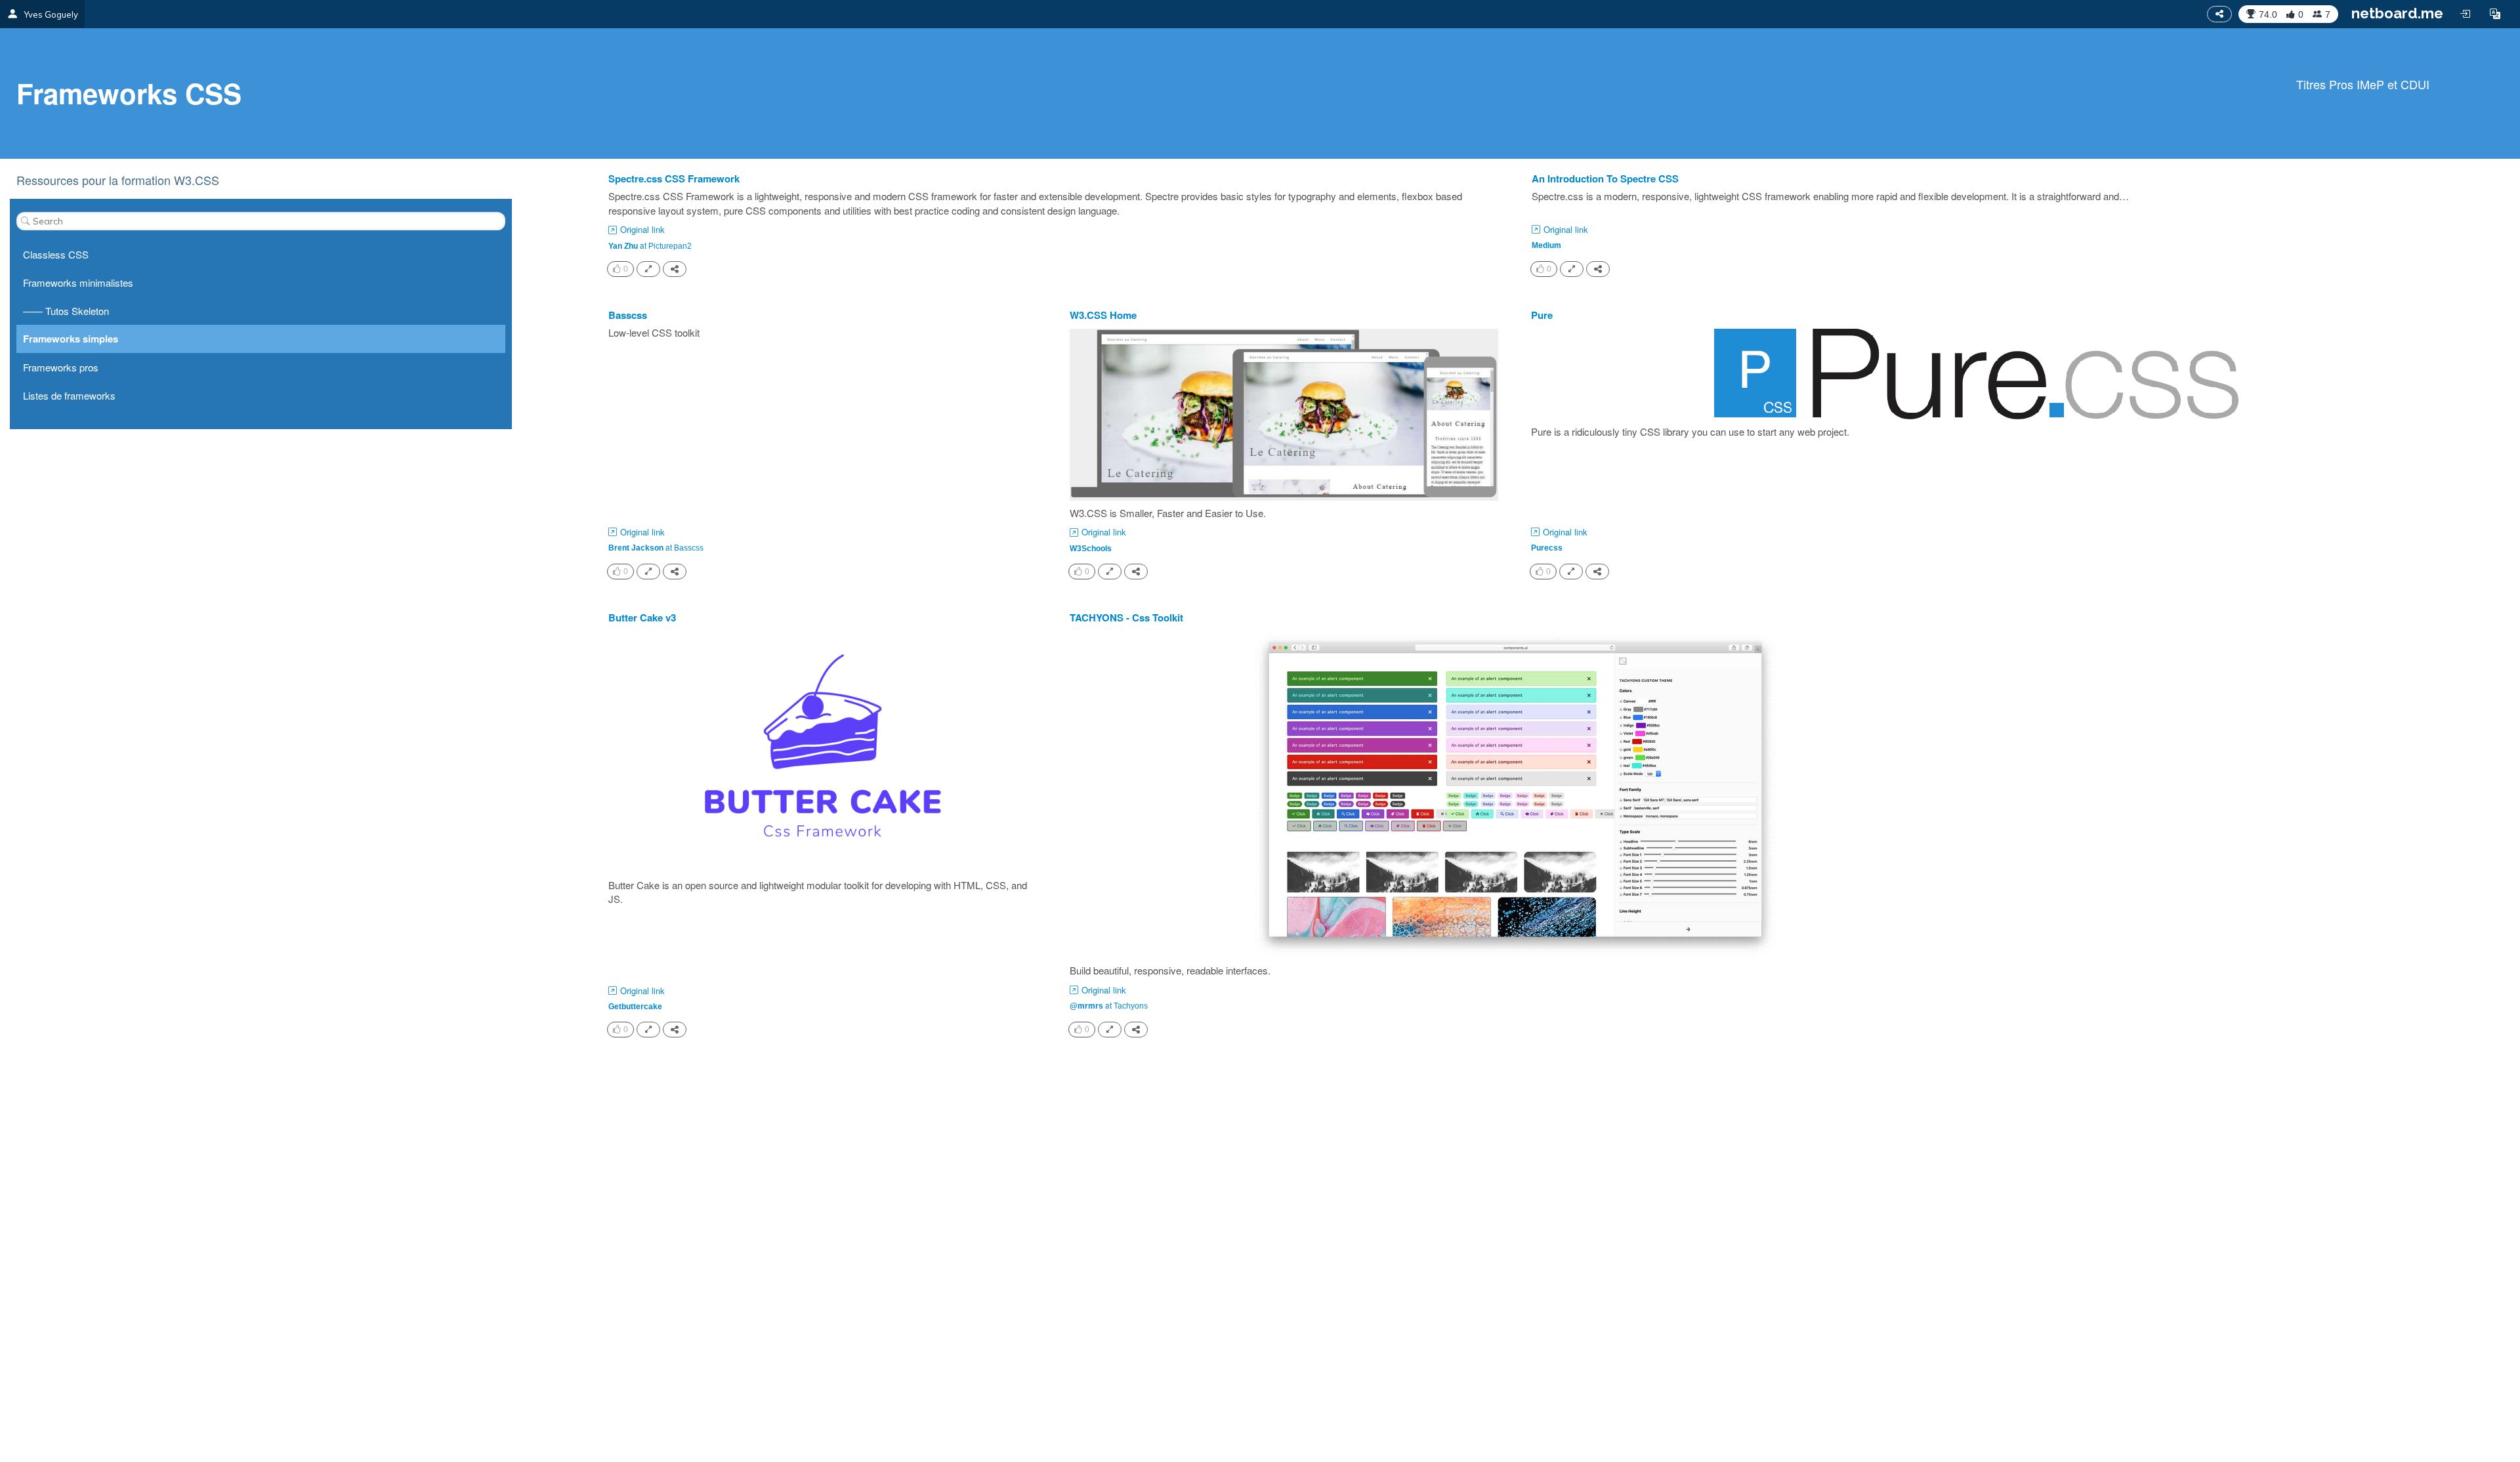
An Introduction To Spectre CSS (1605, 179)
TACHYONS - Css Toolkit (1126, 618)
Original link (642, 230)
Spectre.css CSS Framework (674, 179)
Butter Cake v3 (642, 618)
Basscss (628, 315)
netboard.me (2397, 13)
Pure (1542, 315)
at (650, 245)
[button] (2495, 14)
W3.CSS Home (1103, 315)
